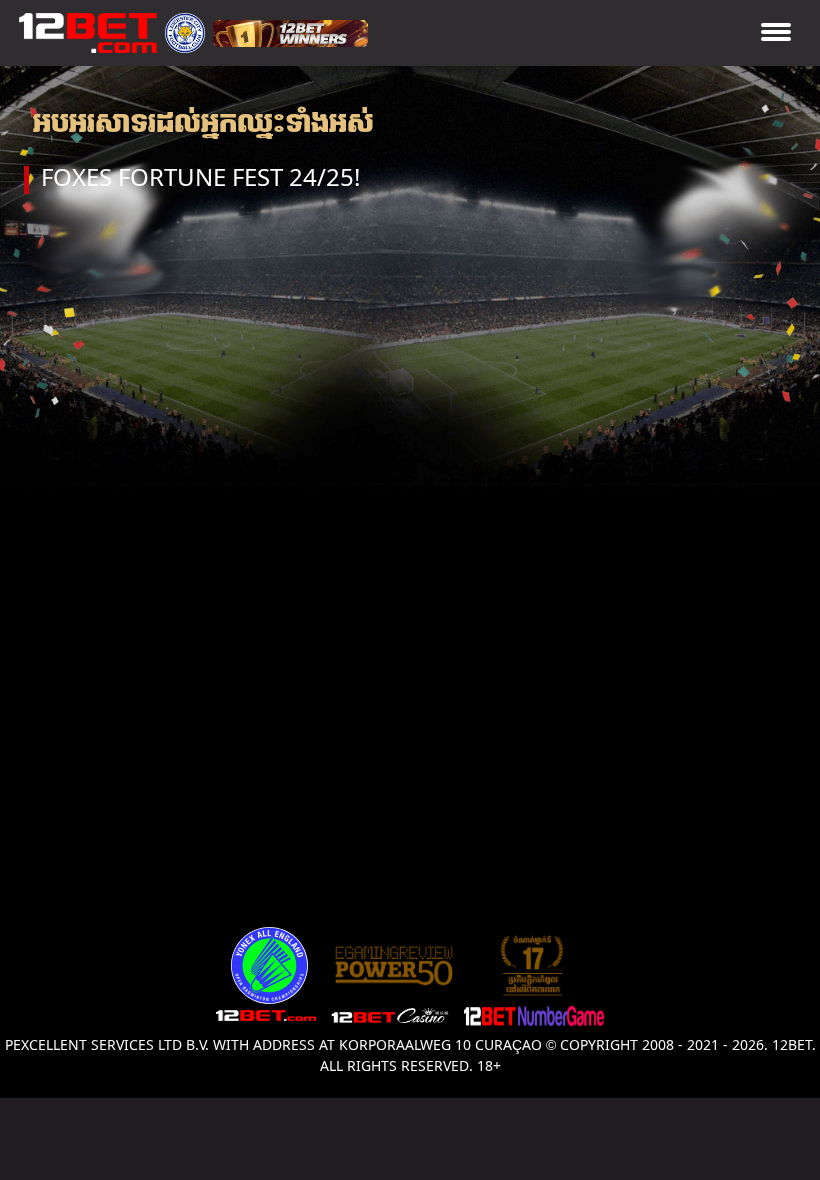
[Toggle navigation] (776, 33)
